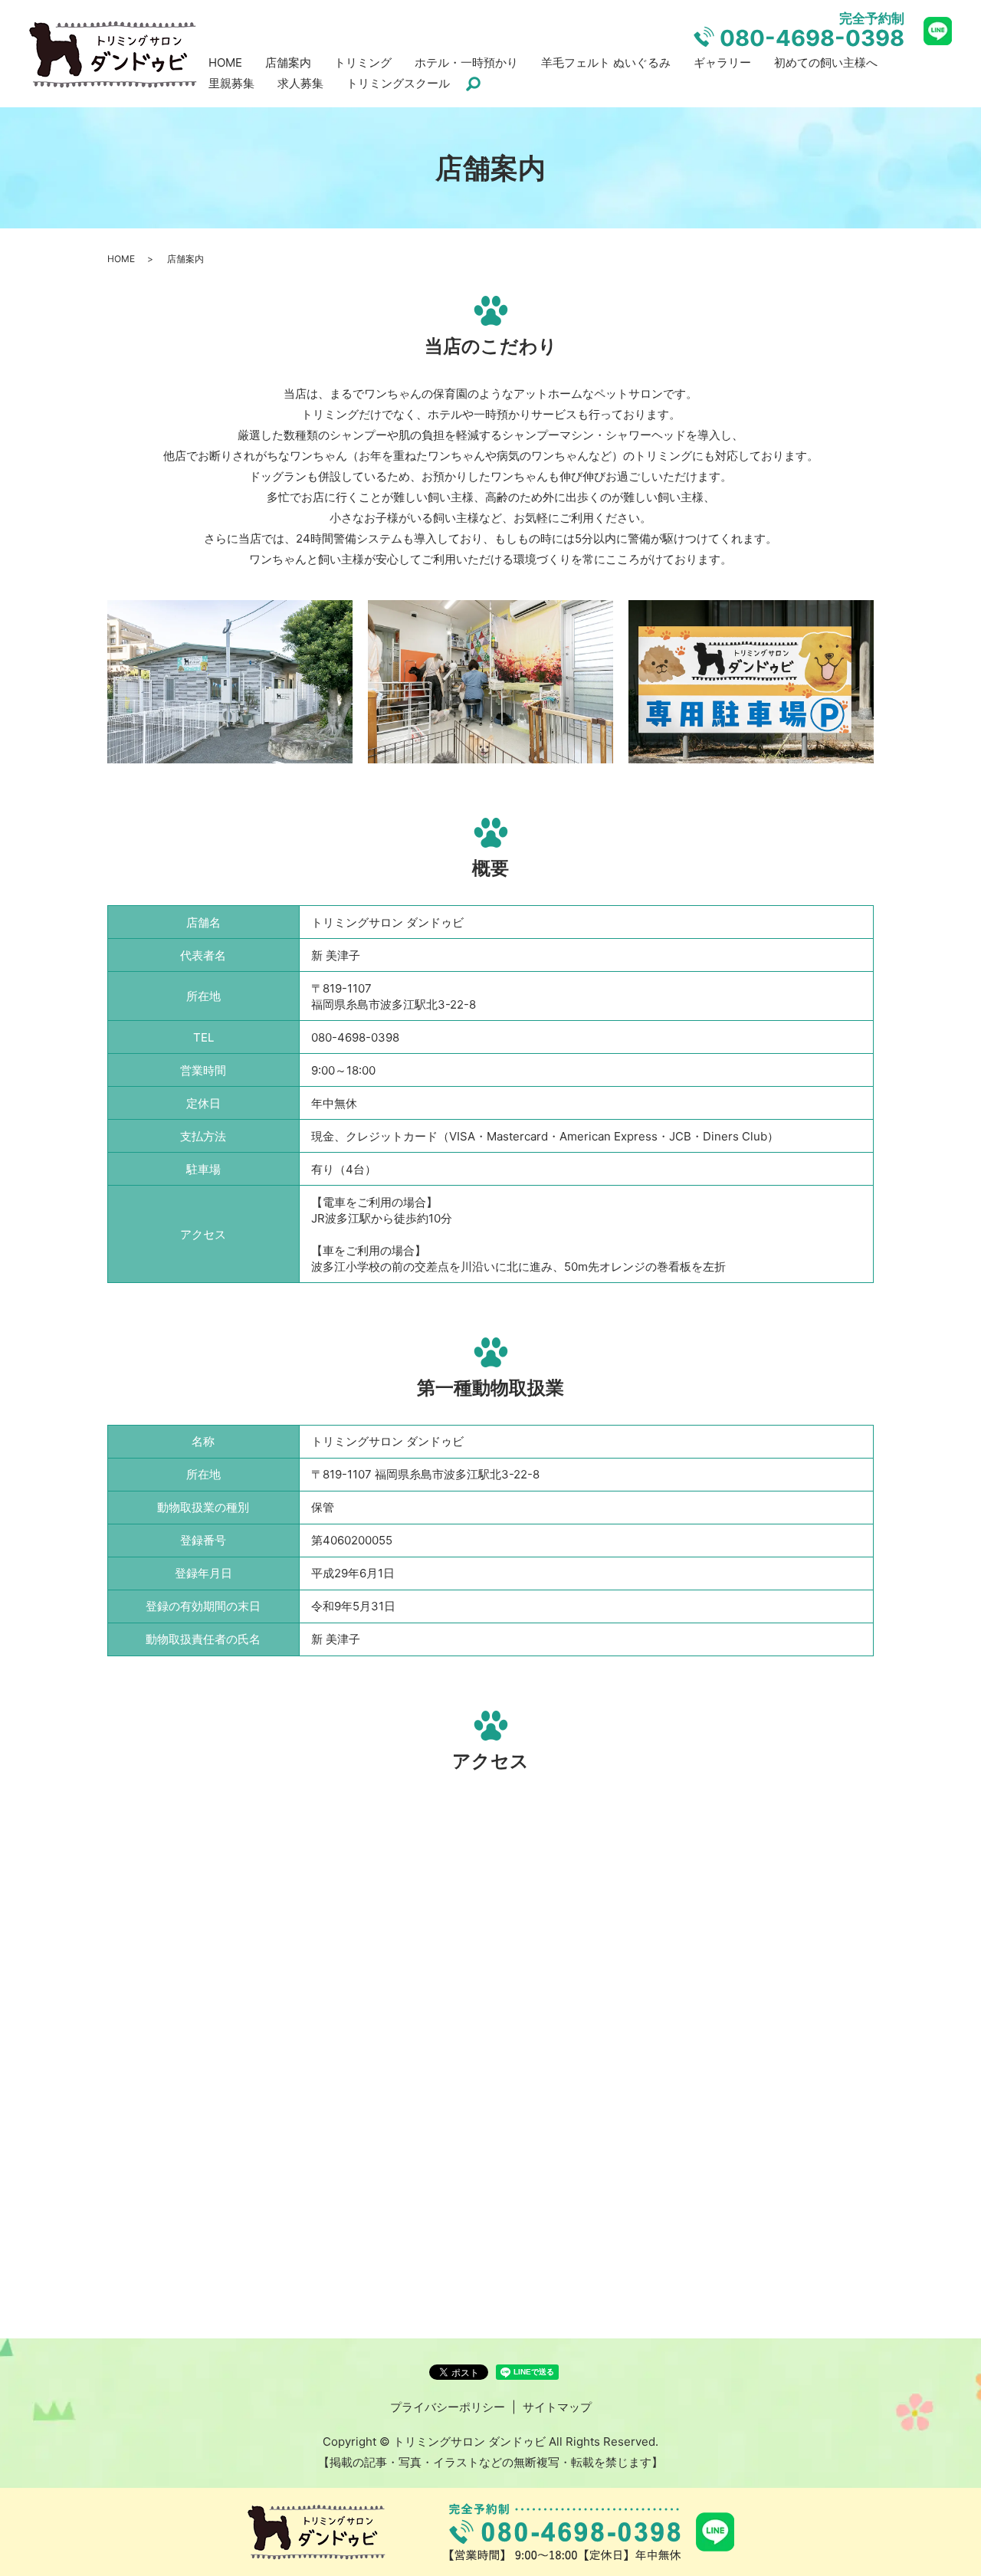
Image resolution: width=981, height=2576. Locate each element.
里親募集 (231, 83)
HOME (225, 62)
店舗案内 (288, 62)
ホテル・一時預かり (466, 62)
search (473, 84)
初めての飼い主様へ (826, 62)
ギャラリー (722, 62)
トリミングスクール (398, 83)
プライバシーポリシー (448, 2407)
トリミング (363, 62)
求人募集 (300, 83)
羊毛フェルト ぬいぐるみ (606, 62)
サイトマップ (557, 2407)
